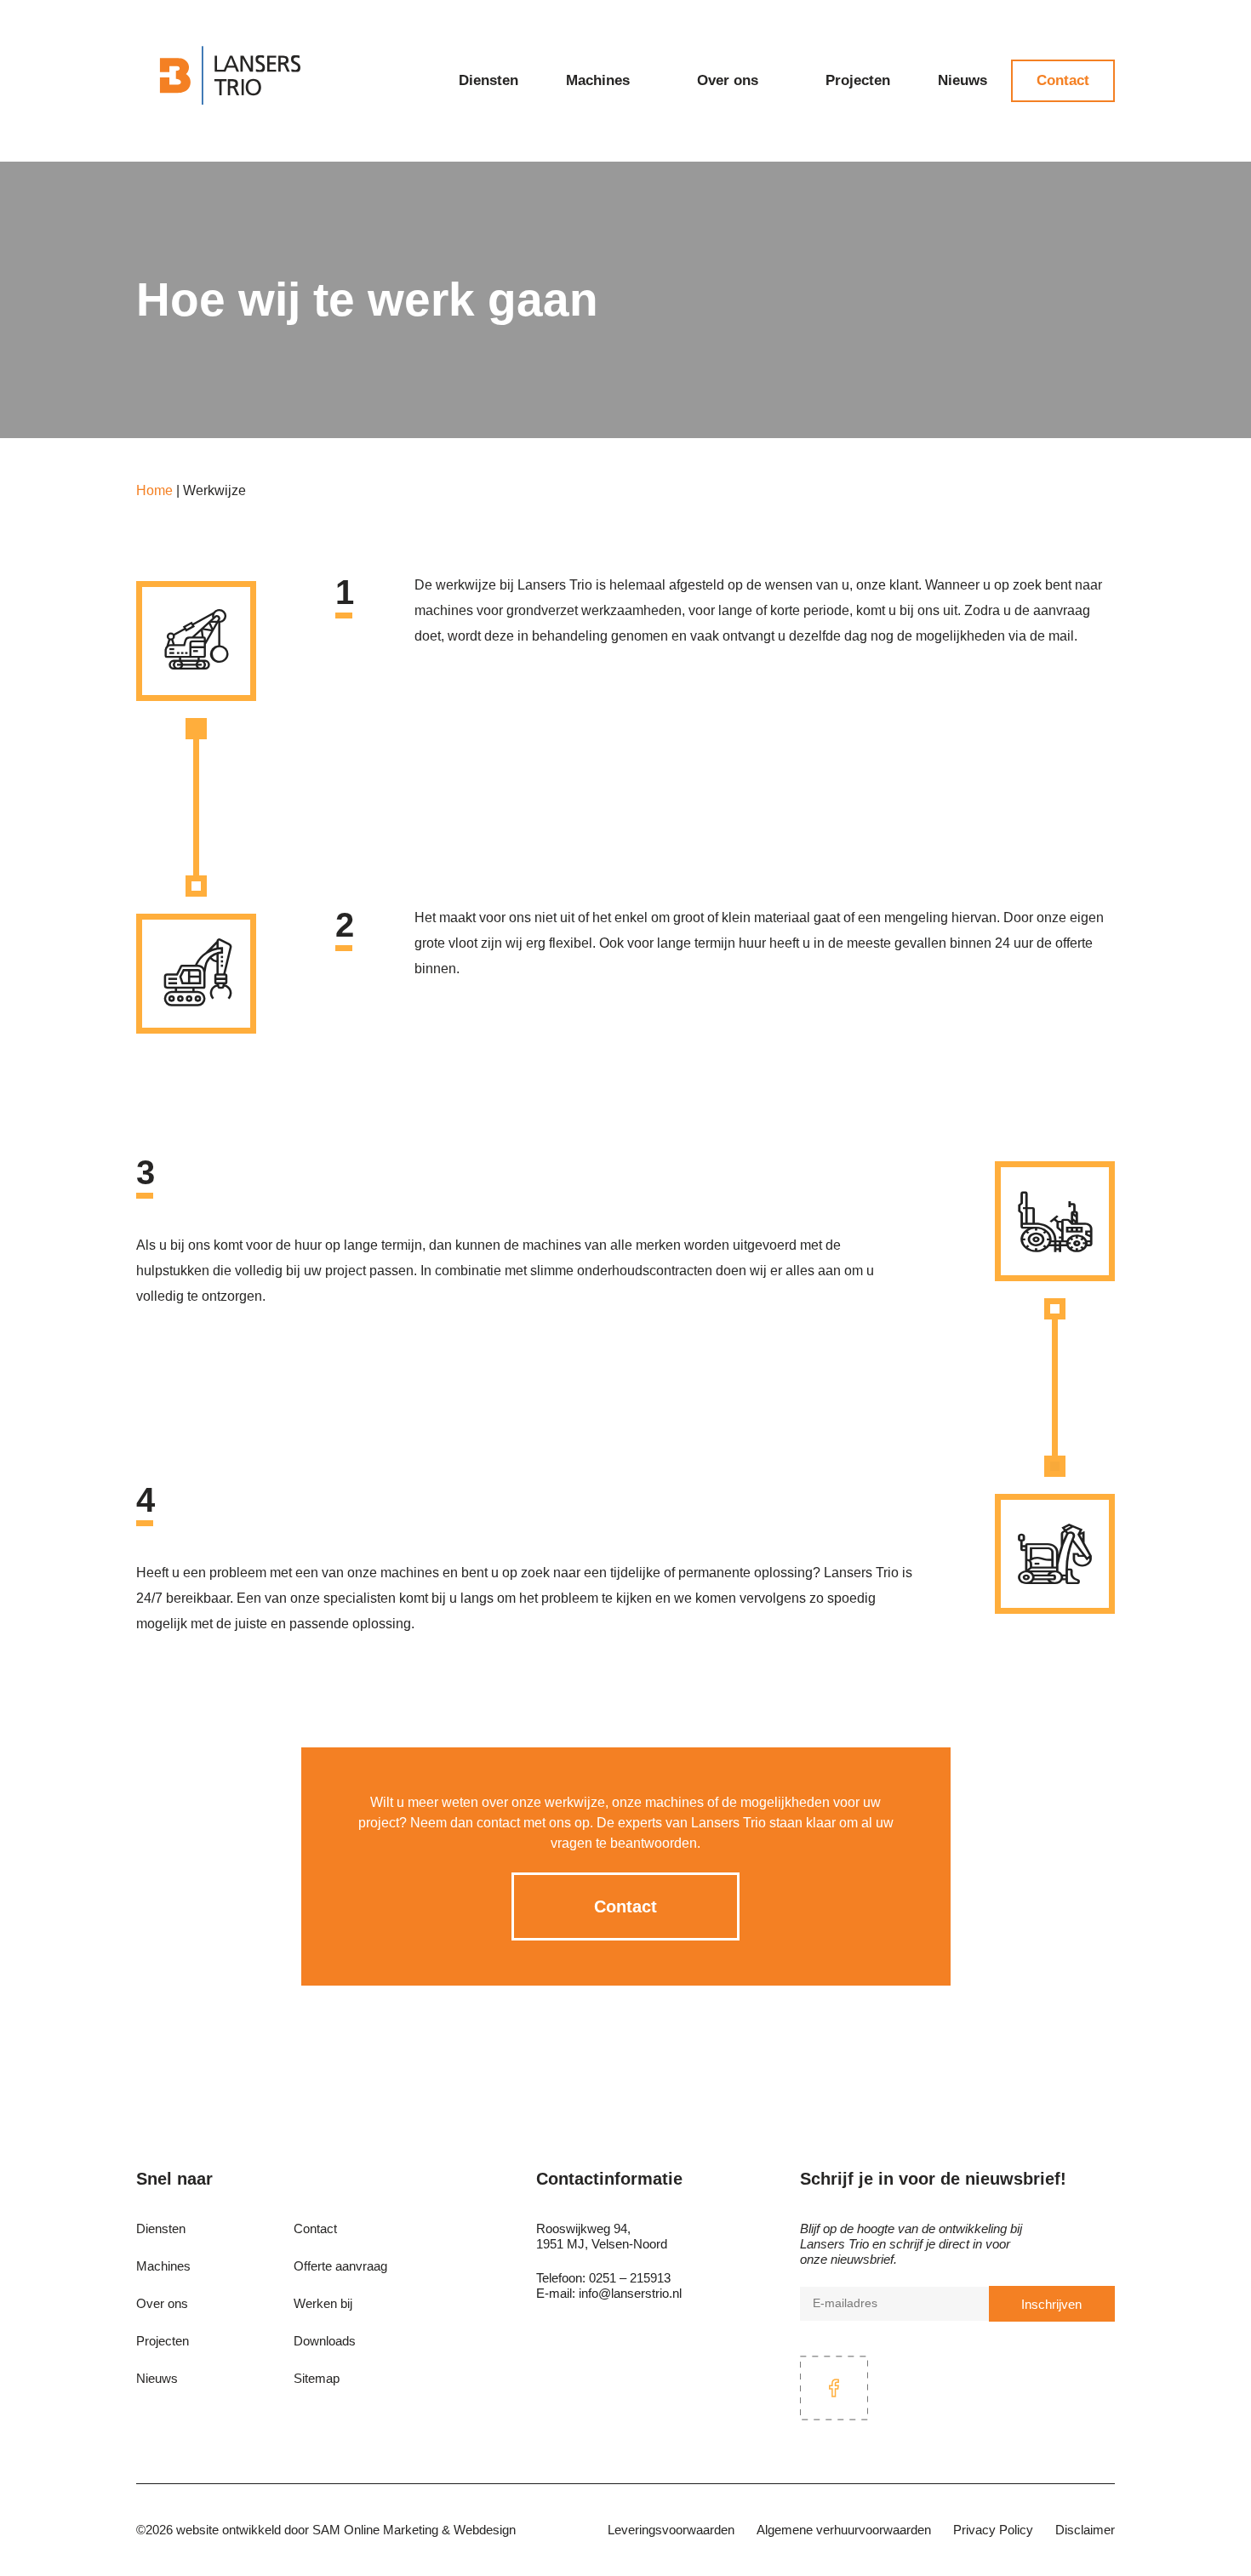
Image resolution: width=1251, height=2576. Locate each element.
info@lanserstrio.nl (630, 2293)
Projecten (858, 80)
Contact (1063, 80)
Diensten (488, 80)
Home (154, 490)
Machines (598, 80)
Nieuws (963, 80)
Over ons (728, 80)
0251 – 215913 (630, 2278)
